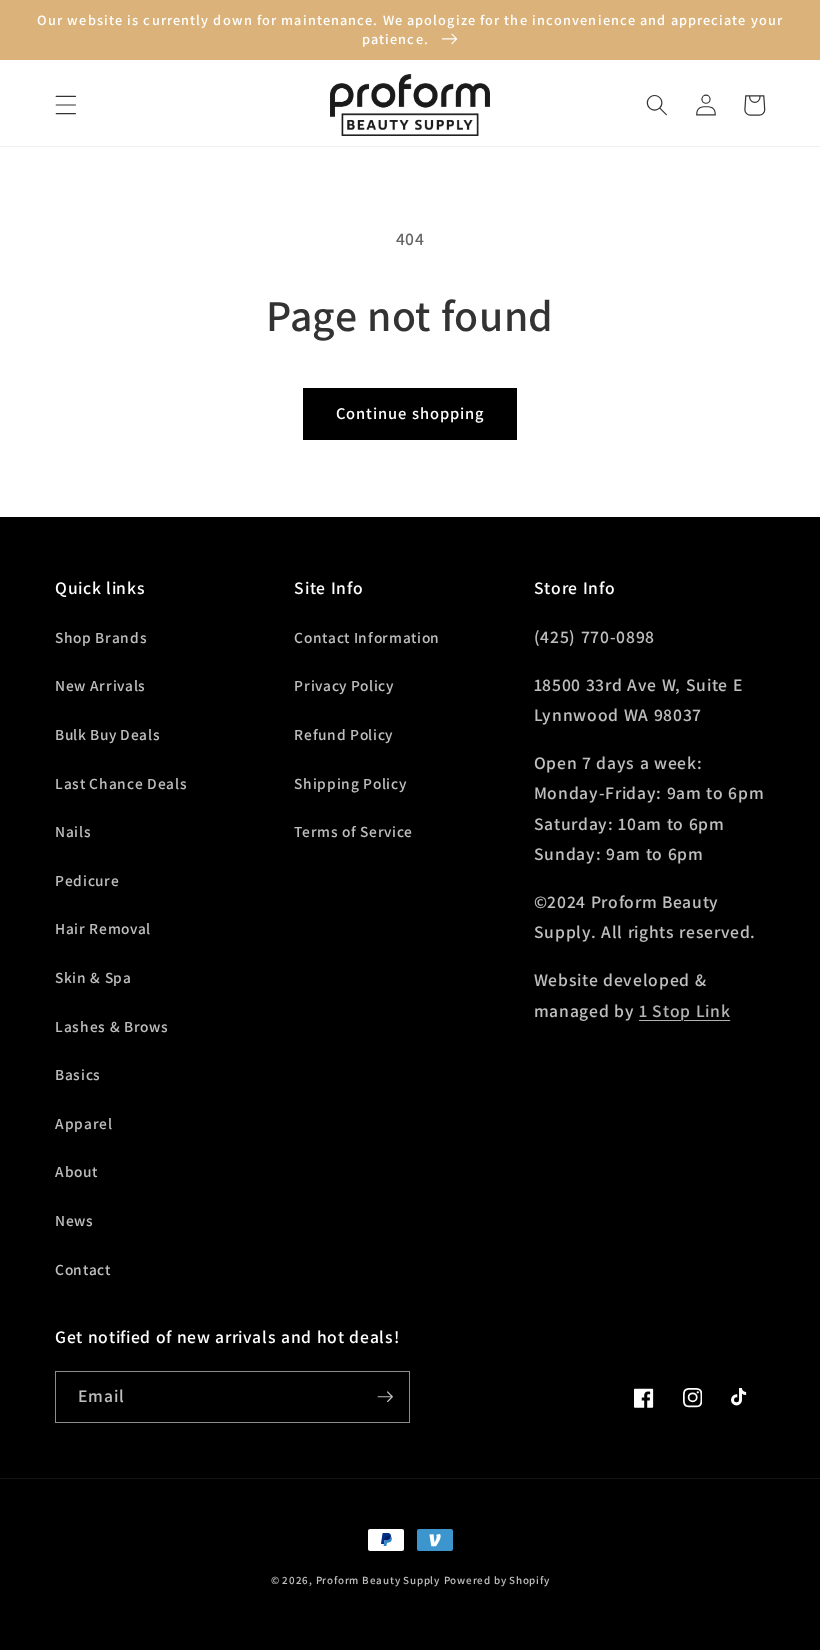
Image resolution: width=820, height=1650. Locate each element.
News (74, 1220)
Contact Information (367, 637)
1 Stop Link (684, 1010)
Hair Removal (103, 928)
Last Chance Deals (121, 783)
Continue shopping (410, 413)
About (76, 1171)
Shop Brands (101, 637)
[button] (66, 105)
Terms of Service (353, 831)
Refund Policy (343, 734)
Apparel (84, 1123)
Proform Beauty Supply (378, 1580)
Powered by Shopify (497, 1580)
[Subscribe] (385, 1397)
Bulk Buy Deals (107, 734)
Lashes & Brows (111, 1026)
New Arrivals (100, 685)
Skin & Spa (93, 977)
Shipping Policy (350, 783)
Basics (78, 1074)
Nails (73, 831)
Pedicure (87, 880)
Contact (83, 1269)
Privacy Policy (343, 685)
